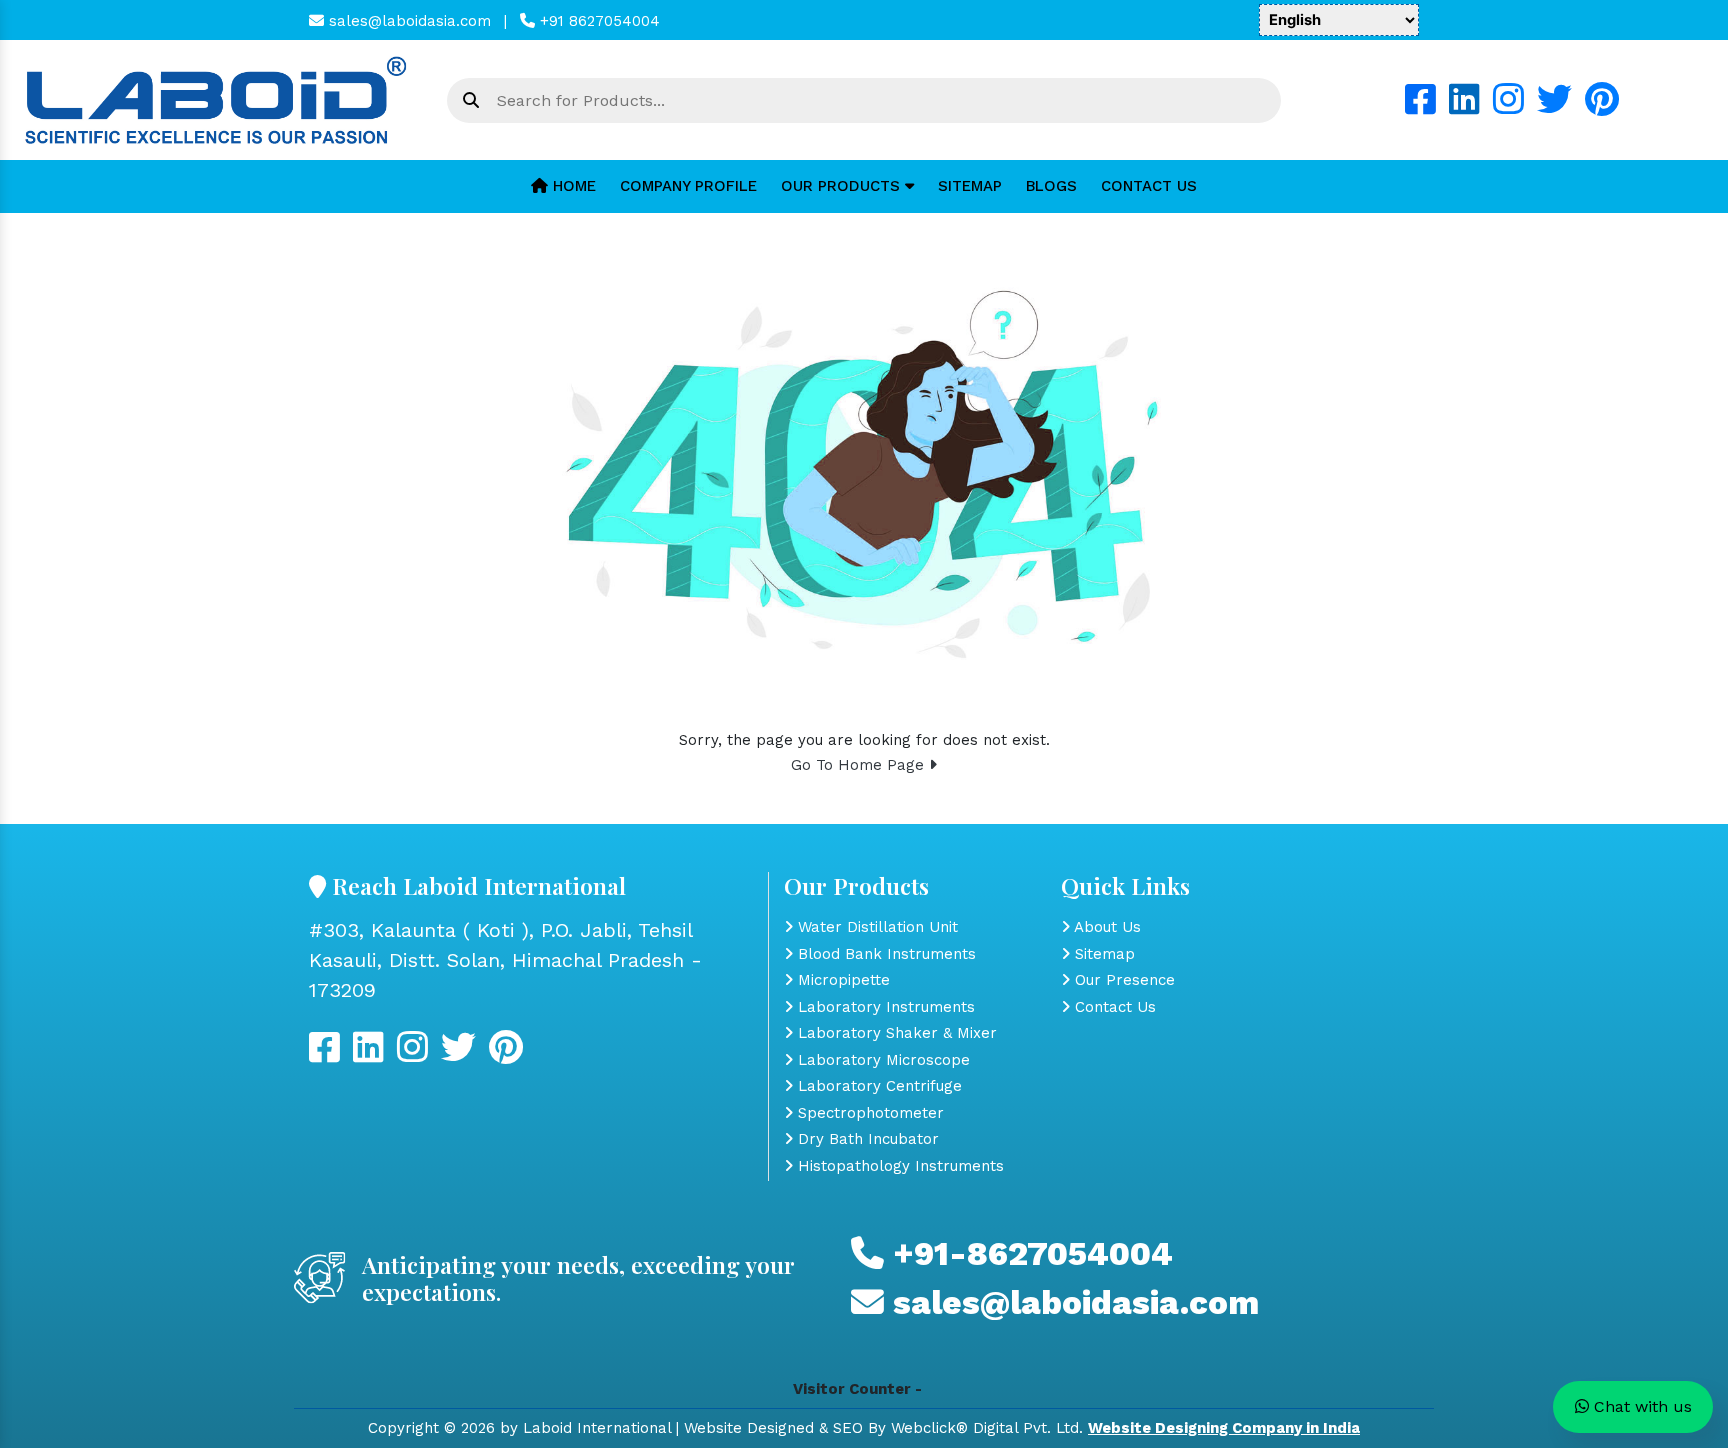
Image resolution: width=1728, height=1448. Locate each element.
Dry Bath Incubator (866, 1139)
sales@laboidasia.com (407, 21)
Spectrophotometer (868, 1113)
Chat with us (1640, 1406)
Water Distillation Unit (875, 927)
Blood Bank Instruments (884, 954)
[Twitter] (1554, 107)
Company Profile (688, 186)
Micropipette (841, 980)
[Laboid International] (216, 99)
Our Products (843, 186)
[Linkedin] (1464, 107)
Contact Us (1149, 186)
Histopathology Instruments (898, 1166)
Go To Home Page (860, 765)
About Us (1105, 927)
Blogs (1051, 186)
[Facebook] (1420, 107)
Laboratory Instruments (884, 1007)
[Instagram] (1508, 107)
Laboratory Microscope (881, 1060)
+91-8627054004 (1028, 1253)
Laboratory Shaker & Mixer (895, 1033)
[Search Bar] (471, 101)
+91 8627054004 (597, 21)
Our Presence (1122, 980)
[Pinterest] (1602, 107)
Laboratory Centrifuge (877, 1086)
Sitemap (970, 186)
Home (572, 186)
